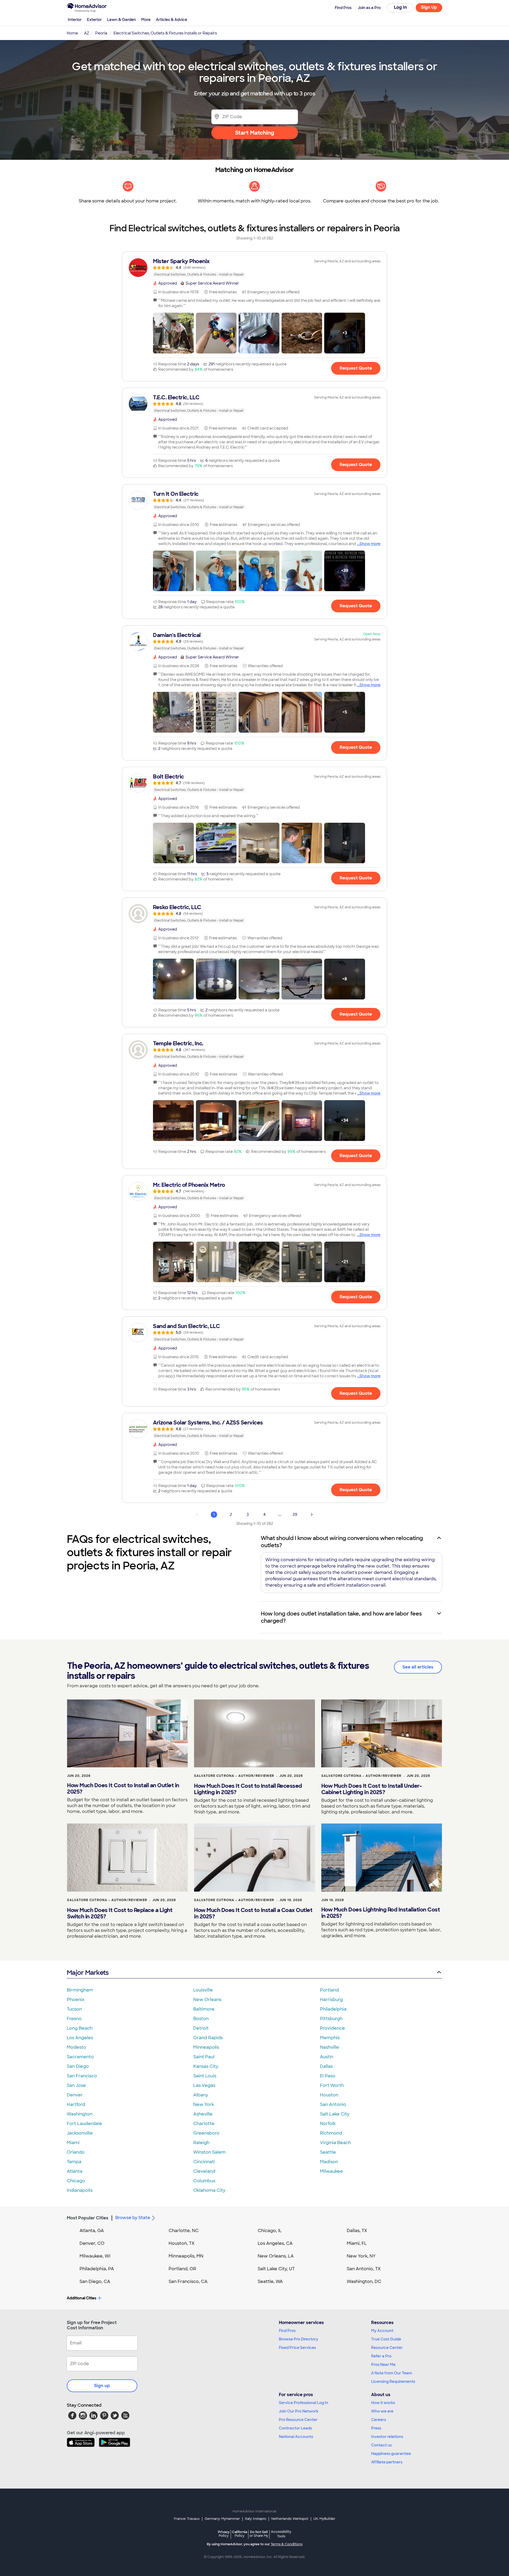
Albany (201, 2095)
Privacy (224, 2534)
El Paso (328, 2076)
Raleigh (201, 2143)
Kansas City (206, 2066)
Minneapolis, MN (186, 2256)
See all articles (418, 1667)
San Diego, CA (95, 2281)
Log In (400, 7)
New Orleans (207, 2000)
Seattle (328, 2152)
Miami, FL (357, 2243)
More (146, 20)
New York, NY (361, 2256)
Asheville (203, 2114)
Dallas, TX (357, 2231)
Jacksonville (80, 2133)
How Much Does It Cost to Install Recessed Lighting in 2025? (248, 1789)
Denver (75, 2095)
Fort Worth (332, 2085)
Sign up (102, 2386)
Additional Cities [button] (82, 2298)
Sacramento (80, 2057)
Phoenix (76, 2000)
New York (204, 2104)
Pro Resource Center (298, 2420)
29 (295, 1515)
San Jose (76, 2085)
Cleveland (204, 2171)
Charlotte (204, 2124)
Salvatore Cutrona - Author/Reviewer (234, 1776)
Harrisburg (331, 2000)
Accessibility (281, 2534)
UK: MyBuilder (324, 2519)
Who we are (382, 2411)
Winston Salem (209, 2152)
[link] (254, 268)
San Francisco (82, 2076)
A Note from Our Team (392, 2373)
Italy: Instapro (256, 2519)
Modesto (76, 2047)
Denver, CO (92, 2243)
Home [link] (72, 33)
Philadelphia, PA (97, 2269)
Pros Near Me (383, 2365)
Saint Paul (204, 2057)
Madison (329, 2162)
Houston (329, 2095)
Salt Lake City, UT (276, 2269)
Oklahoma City (209, 2190)
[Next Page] (312, 1515)
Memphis (330, 2038)
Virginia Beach (335, 2143)
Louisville (203, 1990)
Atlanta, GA (92, 2231)
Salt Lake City (335, 2114)
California (240, 2534)
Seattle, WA (270, 2281)
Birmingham (80, 1990)
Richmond (331, 2133)
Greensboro (206, 2133)
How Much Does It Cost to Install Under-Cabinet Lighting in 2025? (372, 1789)
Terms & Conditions (287, 2544)
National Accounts (296, 2437)
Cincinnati (204, 2162)
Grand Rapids (208, 2038)
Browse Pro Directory (299, 2339)
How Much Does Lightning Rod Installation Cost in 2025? (381, 1913)
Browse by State (133, 2218)
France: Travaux (187, 2519)
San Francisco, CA (188, 2281)
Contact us (381, 2445)
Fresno (74, 2019)
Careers (379, 2420)
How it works (383, 2403)
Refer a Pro (381, 2356)
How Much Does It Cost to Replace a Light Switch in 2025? (120, 1913)
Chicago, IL (270, 2231)
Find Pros (287, 2331)
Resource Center (387, 2348)
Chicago (76, 2181)
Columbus (204, 2181)
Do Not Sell (259, 2534)
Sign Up (429, 7)
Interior (75, 20)
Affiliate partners (387, 2462)
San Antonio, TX (364, 2269)
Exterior (94, 20)
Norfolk (328, 2124)
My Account (382, 2331)
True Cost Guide (386, 2339)
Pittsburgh (331, 2019)
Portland (329, 1990)
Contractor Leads (295, 2428)
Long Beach (80, 2028)
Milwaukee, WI (95, 2256)
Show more (370, 544)
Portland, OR (182, 2269)
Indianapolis (80, 2190)
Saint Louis (205, 2076)
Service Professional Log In (304, 2403)
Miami (73, 2143)
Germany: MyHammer (222, 2519)
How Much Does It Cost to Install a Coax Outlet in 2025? (253, 1913)
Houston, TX (182, 2243)
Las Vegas (204, 2085)
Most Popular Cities (88, 2218)
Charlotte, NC (184, 2231)
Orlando (76, 2152)
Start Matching (255, 133)
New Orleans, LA (276, 2256)
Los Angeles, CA (275, 2243)
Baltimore (204, 2009)
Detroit (201, 2028)
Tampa (74, 2162)
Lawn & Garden (122, 20)
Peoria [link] (101, 33)
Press (376, 2428)
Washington (80, 2114)
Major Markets (88, 1973)
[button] (173, 333)
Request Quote (356, 368)
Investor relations (387, 2437)
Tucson (74, 2009)
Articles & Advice (172, 20)
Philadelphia (333, 2009)
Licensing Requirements (393, 2382)
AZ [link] (87, 33)
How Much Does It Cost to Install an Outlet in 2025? (123, 1789)
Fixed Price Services (297, 2348)
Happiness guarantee (391, 2454)
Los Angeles (80, 2038)
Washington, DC (364, 2281)
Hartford (76, 2104)
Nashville (330, 2047)
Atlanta (75, 2171)
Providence (332, 2028)
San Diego (78, 2066)
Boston (201, 2019)
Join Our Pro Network (299, 2411)
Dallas (326, 2066)
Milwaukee (332, 2171)
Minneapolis (206, 2047)
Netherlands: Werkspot (290, 2519)
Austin (327, 2057)
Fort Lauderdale (84, 2124)
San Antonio (333, 2104)
